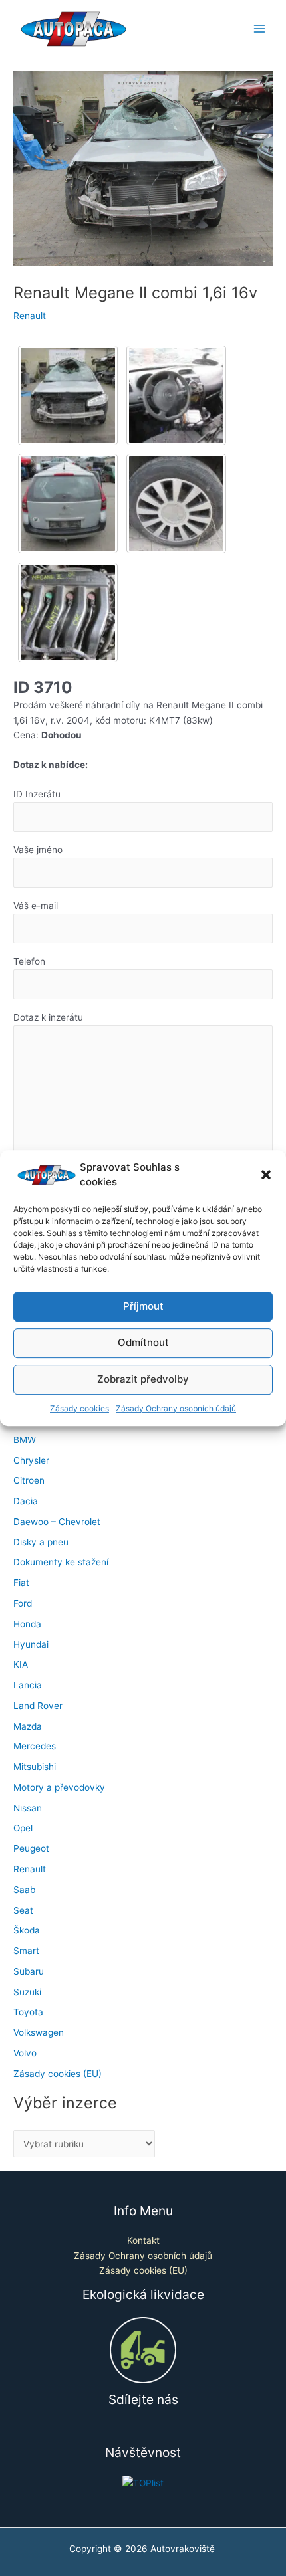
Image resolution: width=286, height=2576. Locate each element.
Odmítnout (143, 1342)
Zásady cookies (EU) (58, 2074)
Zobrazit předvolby (143, 1379)
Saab (24, 1890)
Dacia (26, 1501)
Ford (23, 1603)
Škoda (27, 1930)
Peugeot (31, 1848)
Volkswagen (39, 2032)
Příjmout (143, 1306)
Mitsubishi (35, 1767)
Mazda (28, 1726)
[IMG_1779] (68, 613)
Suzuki (27, 1992)
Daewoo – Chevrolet (57, 1522)
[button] (266, 1175)
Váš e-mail (36, 906)
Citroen (29, 1480)
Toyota (28, 2012)
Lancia (28, 1685)
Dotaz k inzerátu (48, 1017)
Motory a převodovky (59, 1787)
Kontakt (143, 2240)
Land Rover (38, 1706)
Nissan (28, 1808)
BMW (25, 1440)
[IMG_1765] (68, 395)
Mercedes (35, 1746)
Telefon (29, 961)
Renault (30, 316)
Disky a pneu (41, 1542)
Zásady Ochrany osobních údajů (176, 1408)
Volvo (25, 2053)
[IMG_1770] (68, 504)
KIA (21, 1664)
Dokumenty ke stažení (61, 1562)
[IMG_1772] (176, 504)
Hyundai (31, 1644)
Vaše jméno (38, 850)
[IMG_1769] (176, 395)
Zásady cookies (79, 1408)
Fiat (21, 1583)
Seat (23, 1910)
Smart (26, 1951)
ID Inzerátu (37, 794)
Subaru (29, 1971)
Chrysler (31, 1460)
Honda (27, 1624)
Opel (23, 1828)
